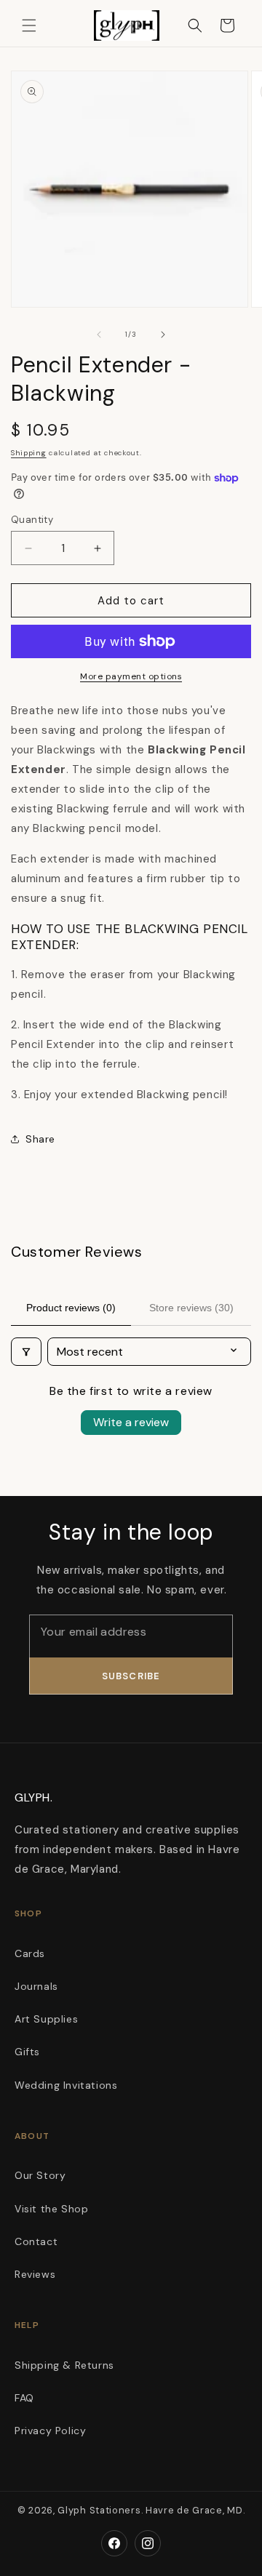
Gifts (27, 2052)
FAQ (24, 2398)
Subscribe (131, 1676)
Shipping (29, 453)
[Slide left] (99, 335)
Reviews (35, 2274)
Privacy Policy (50, 2431)
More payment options (131, 676)
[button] (29, 25)
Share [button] (40, 1139)
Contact (36, 2241)
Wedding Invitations (66, 2085)
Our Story (40, 2175)
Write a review (131, 1422)
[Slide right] (163, 335)
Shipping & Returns (64, 2365)
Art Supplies (46, 2019)
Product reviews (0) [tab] (71, 1308)
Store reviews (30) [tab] (191, 1308)
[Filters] (26, 1352)
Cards (30, 1953)
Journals (36, 1986)
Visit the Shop (51, 2209)
